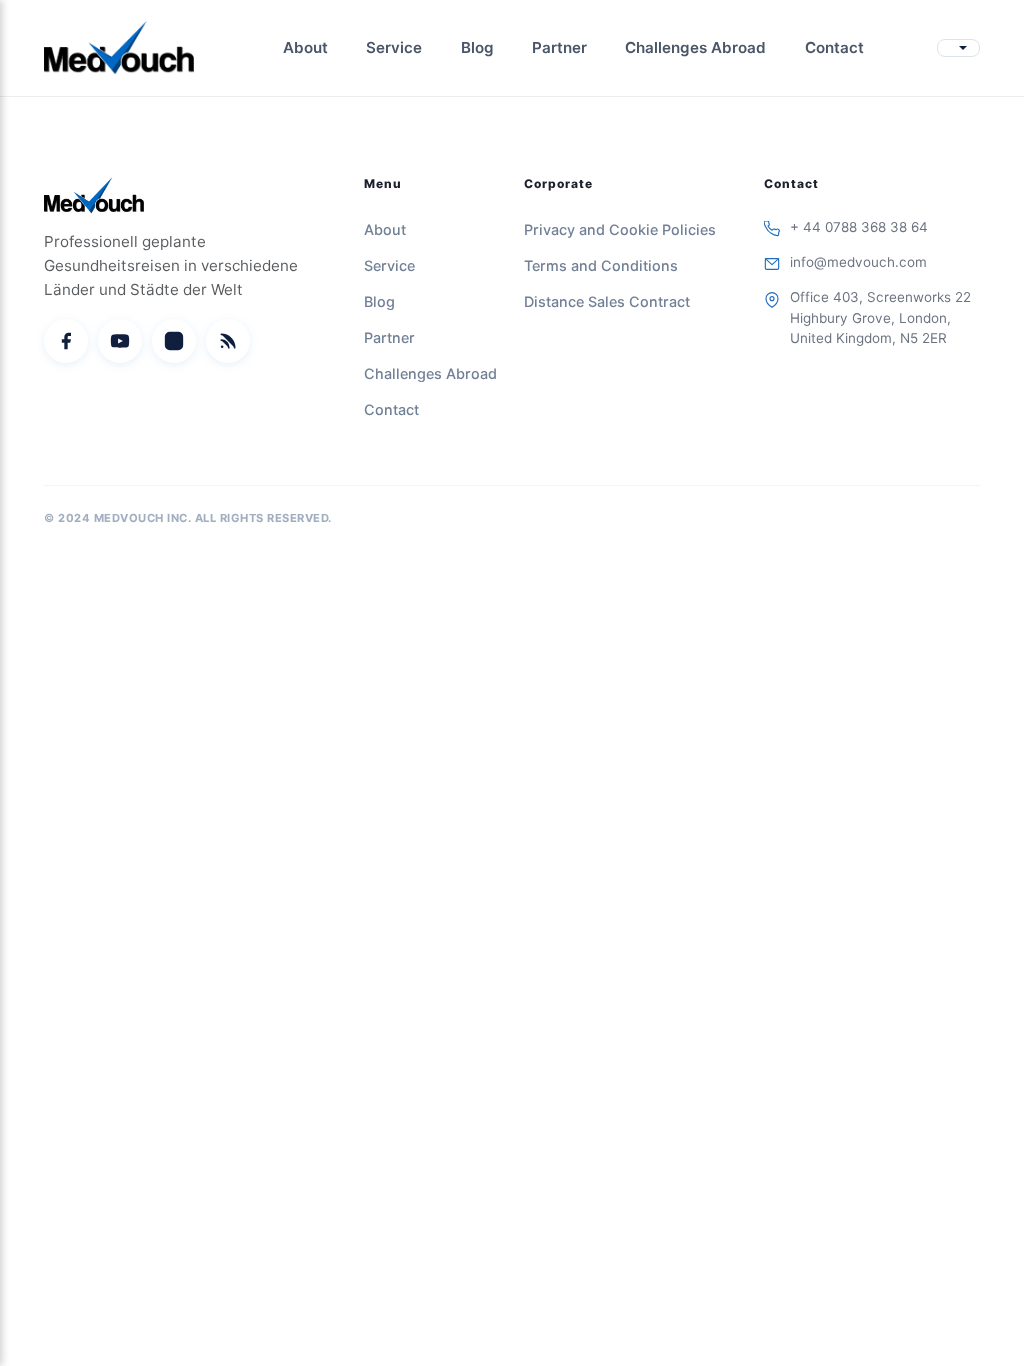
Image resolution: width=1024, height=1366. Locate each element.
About (305, 47)
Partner (559, 47)
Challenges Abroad (695, 47)
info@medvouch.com (858, 262)
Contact (834, 47)
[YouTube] (120, 341)
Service (394, 47)
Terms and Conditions (601, 265)
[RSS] (228, 341)
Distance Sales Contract (607, 301)
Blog (477, 47)
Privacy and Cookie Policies (620, 229)
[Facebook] (66, 341)
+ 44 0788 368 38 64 (859, 227)
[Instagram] (174, 341)
